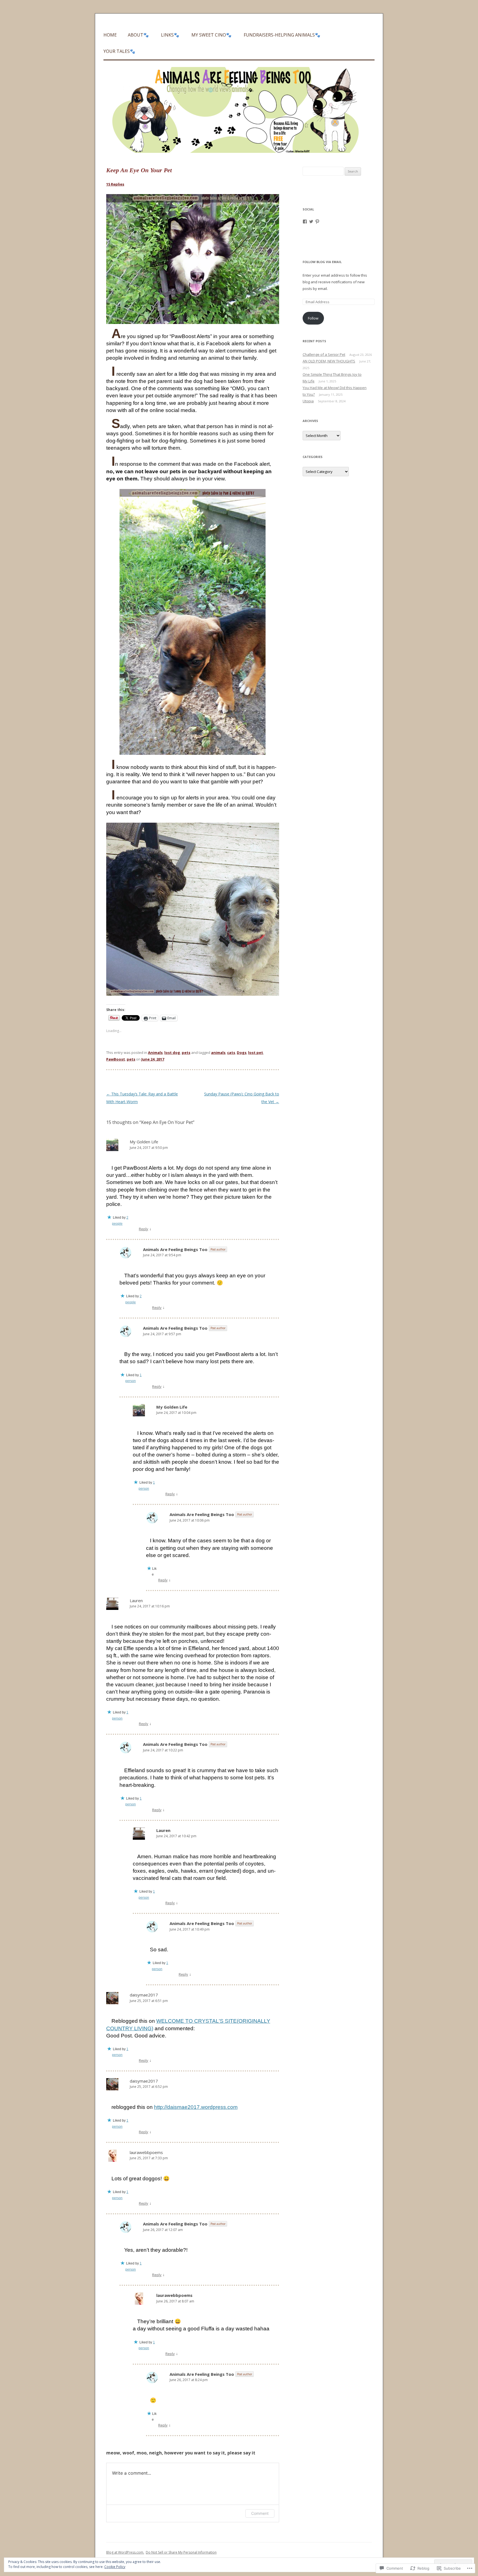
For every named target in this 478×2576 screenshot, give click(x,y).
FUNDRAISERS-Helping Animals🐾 (282, 35)
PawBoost (116, 1059)
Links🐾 (170, 35)
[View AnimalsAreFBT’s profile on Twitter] (311, 222)
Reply (144, 1229)
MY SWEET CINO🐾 (211, 35)
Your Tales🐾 (119, 51)
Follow (313, 318)
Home (110, 35)
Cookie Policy (115, 2567)
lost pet (256, 1052)
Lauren (136, 1600)
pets (186, 1052)
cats (231, 1052)
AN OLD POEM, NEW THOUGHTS (329, 361)
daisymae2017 (144, 1995)
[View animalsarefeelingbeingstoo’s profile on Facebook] (305, 222)
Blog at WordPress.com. (125, 2552)
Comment (260, 2513)
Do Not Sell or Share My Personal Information (181, 2552)
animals (218, 1052)
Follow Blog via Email (322, 262)
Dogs (242, 1052)
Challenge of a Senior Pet (324, 354)
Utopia (308, 401)
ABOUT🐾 (138, 35)
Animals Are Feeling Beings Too (175, 1249)
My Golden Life (144, 1142)
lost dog (172, 1052)
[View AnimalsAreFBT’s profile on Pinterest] (317, 222)
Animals (155, 1052)
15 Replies (115, 184)
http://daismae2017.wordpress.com (196, 2107)
